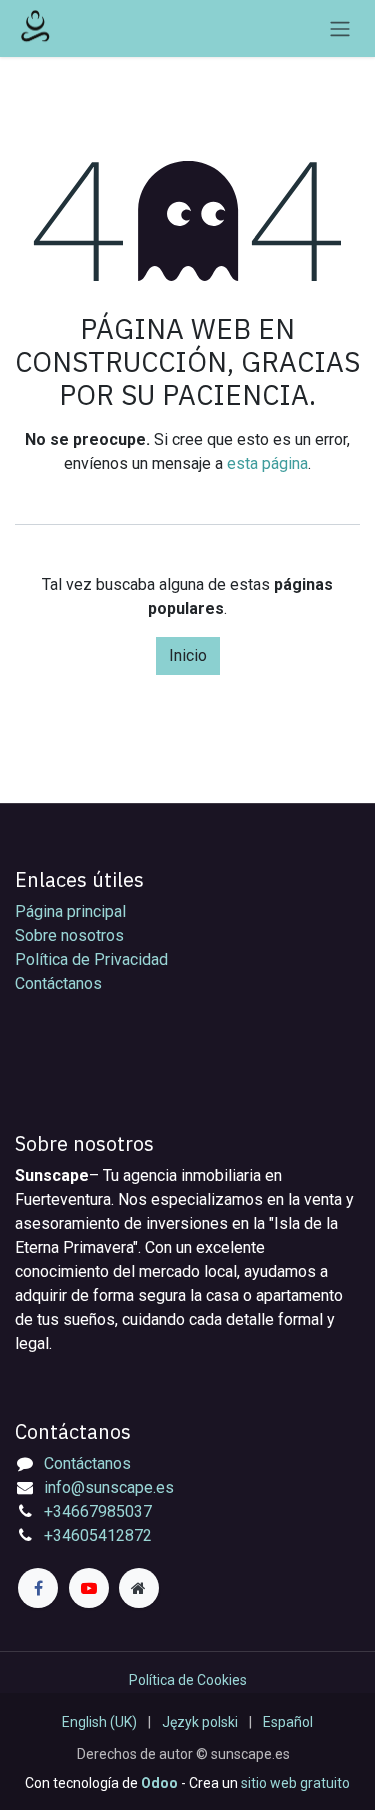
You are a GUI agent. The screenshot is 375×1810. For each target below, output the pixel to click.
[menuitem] (99, 1722)
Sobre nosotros (69, 935)
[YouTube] (89, 1588)
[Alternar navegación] (340, 28)
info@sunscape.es (109, 1487)
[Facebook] (38, 1588)
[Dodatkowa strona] (139, 1588)
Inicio (188, 655)
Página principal (70, 911)
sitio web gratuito (295, 1783)
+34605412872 (98, 1535)
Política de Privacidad (91, 959)
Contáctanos (58, 983)
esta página (267, 463)
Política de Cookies (188, 1680)
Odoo (161, 1783)
